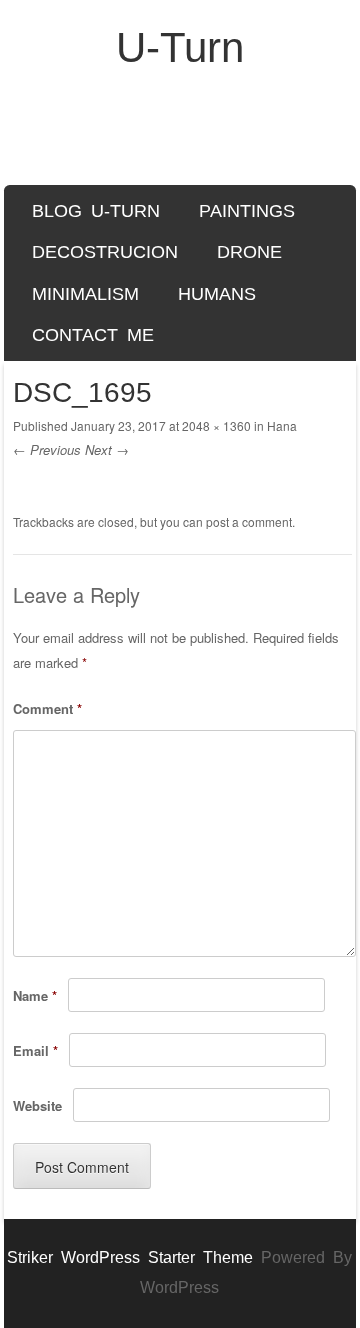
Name (35, 995)
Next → (107, 449)
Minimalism (85, 294)
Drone (249, 252)
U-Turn (180, 47)
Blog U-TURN (96, 211)
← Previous (47, 449)
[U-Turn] (180, 138)
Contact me (93, 335)
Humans (217, 294)
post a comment (249, 521)
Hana (282, 425)
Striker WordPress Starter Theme (130, 1257)
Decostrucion (105, 252)
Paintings (247, 211)
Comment (47, 708)
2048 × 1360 (216, 425)
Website (37, 1105)
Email (35, 1050)
